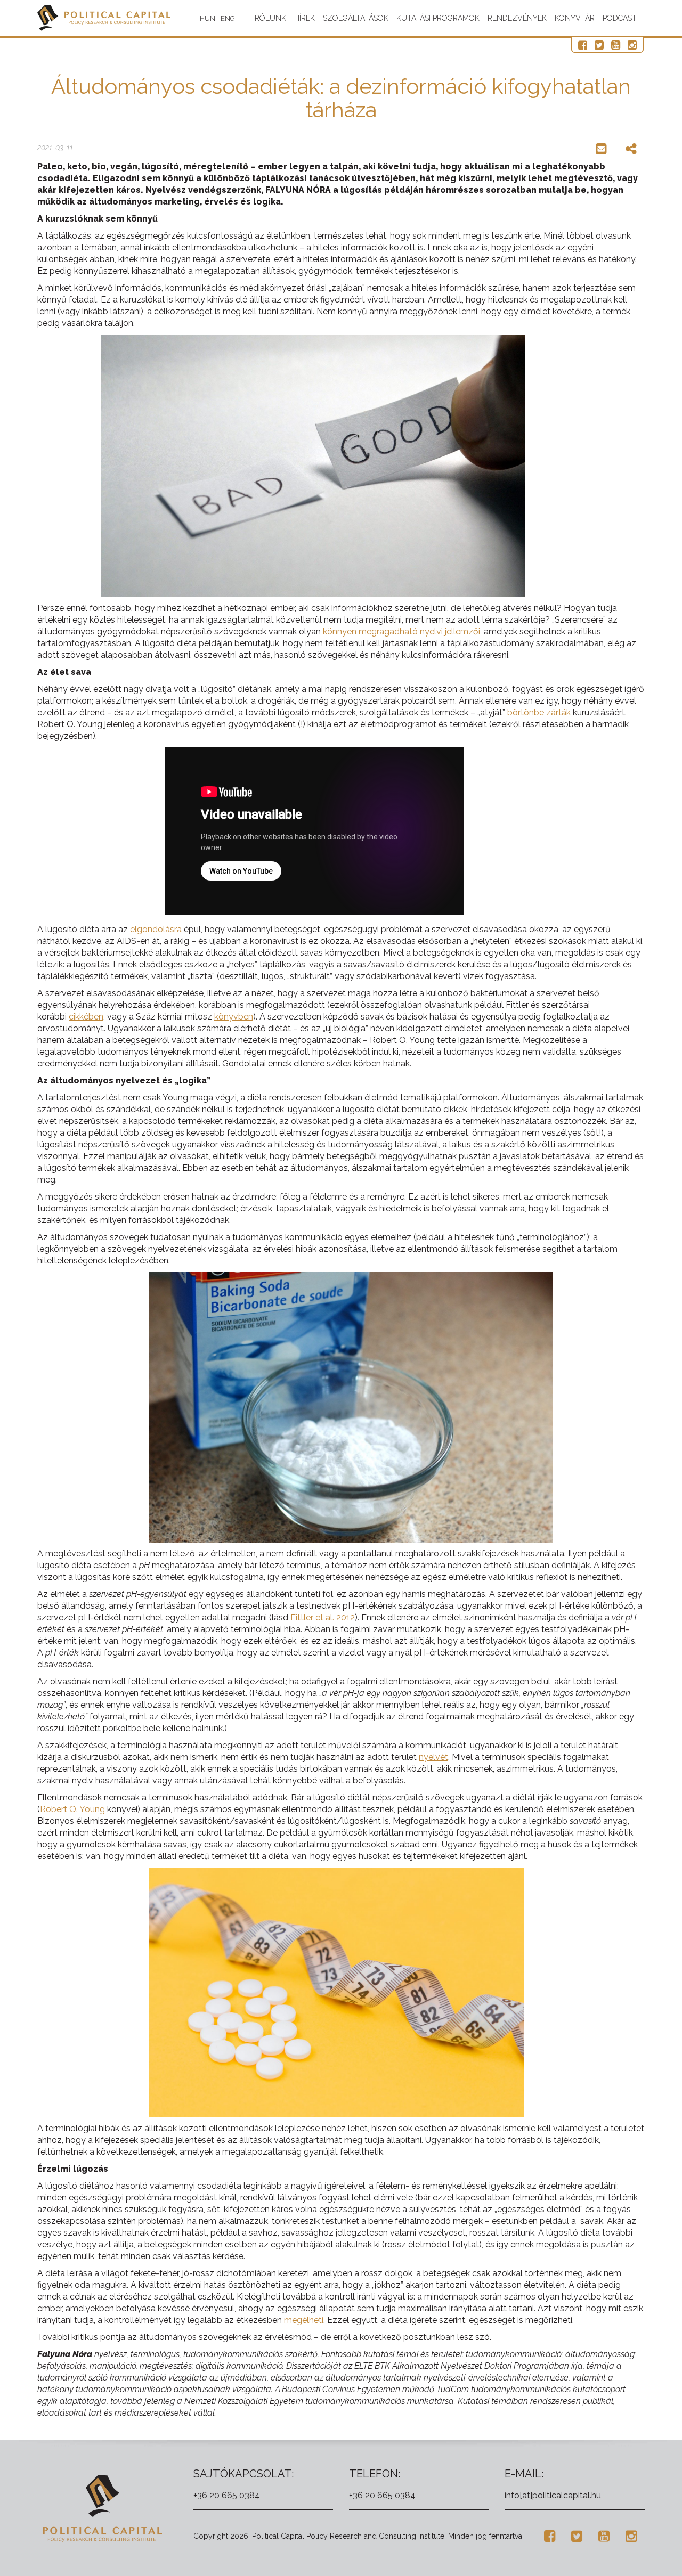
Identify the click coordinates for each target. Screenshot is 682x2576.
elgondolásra (156, 929)
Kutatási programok (438, 18)
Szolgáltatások (356, 18)
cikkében (86, 1017)
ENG (228, 18)
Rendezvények (517, 18)
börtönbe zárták (539, 712)
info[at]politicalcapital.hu (553, 2495)
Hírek (305, 18)
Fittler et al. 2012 (323, 1617)
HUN (208, 18)
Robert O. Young (72, 1809)
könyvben (234, 1017)
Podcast (620, 18)
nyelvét (433, 1757)
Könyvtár (575, 18)
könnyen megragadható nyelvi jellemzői (401, 631)
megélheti (304, 2320)
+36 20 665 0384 (227, 2495)
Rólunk (270, 18)
